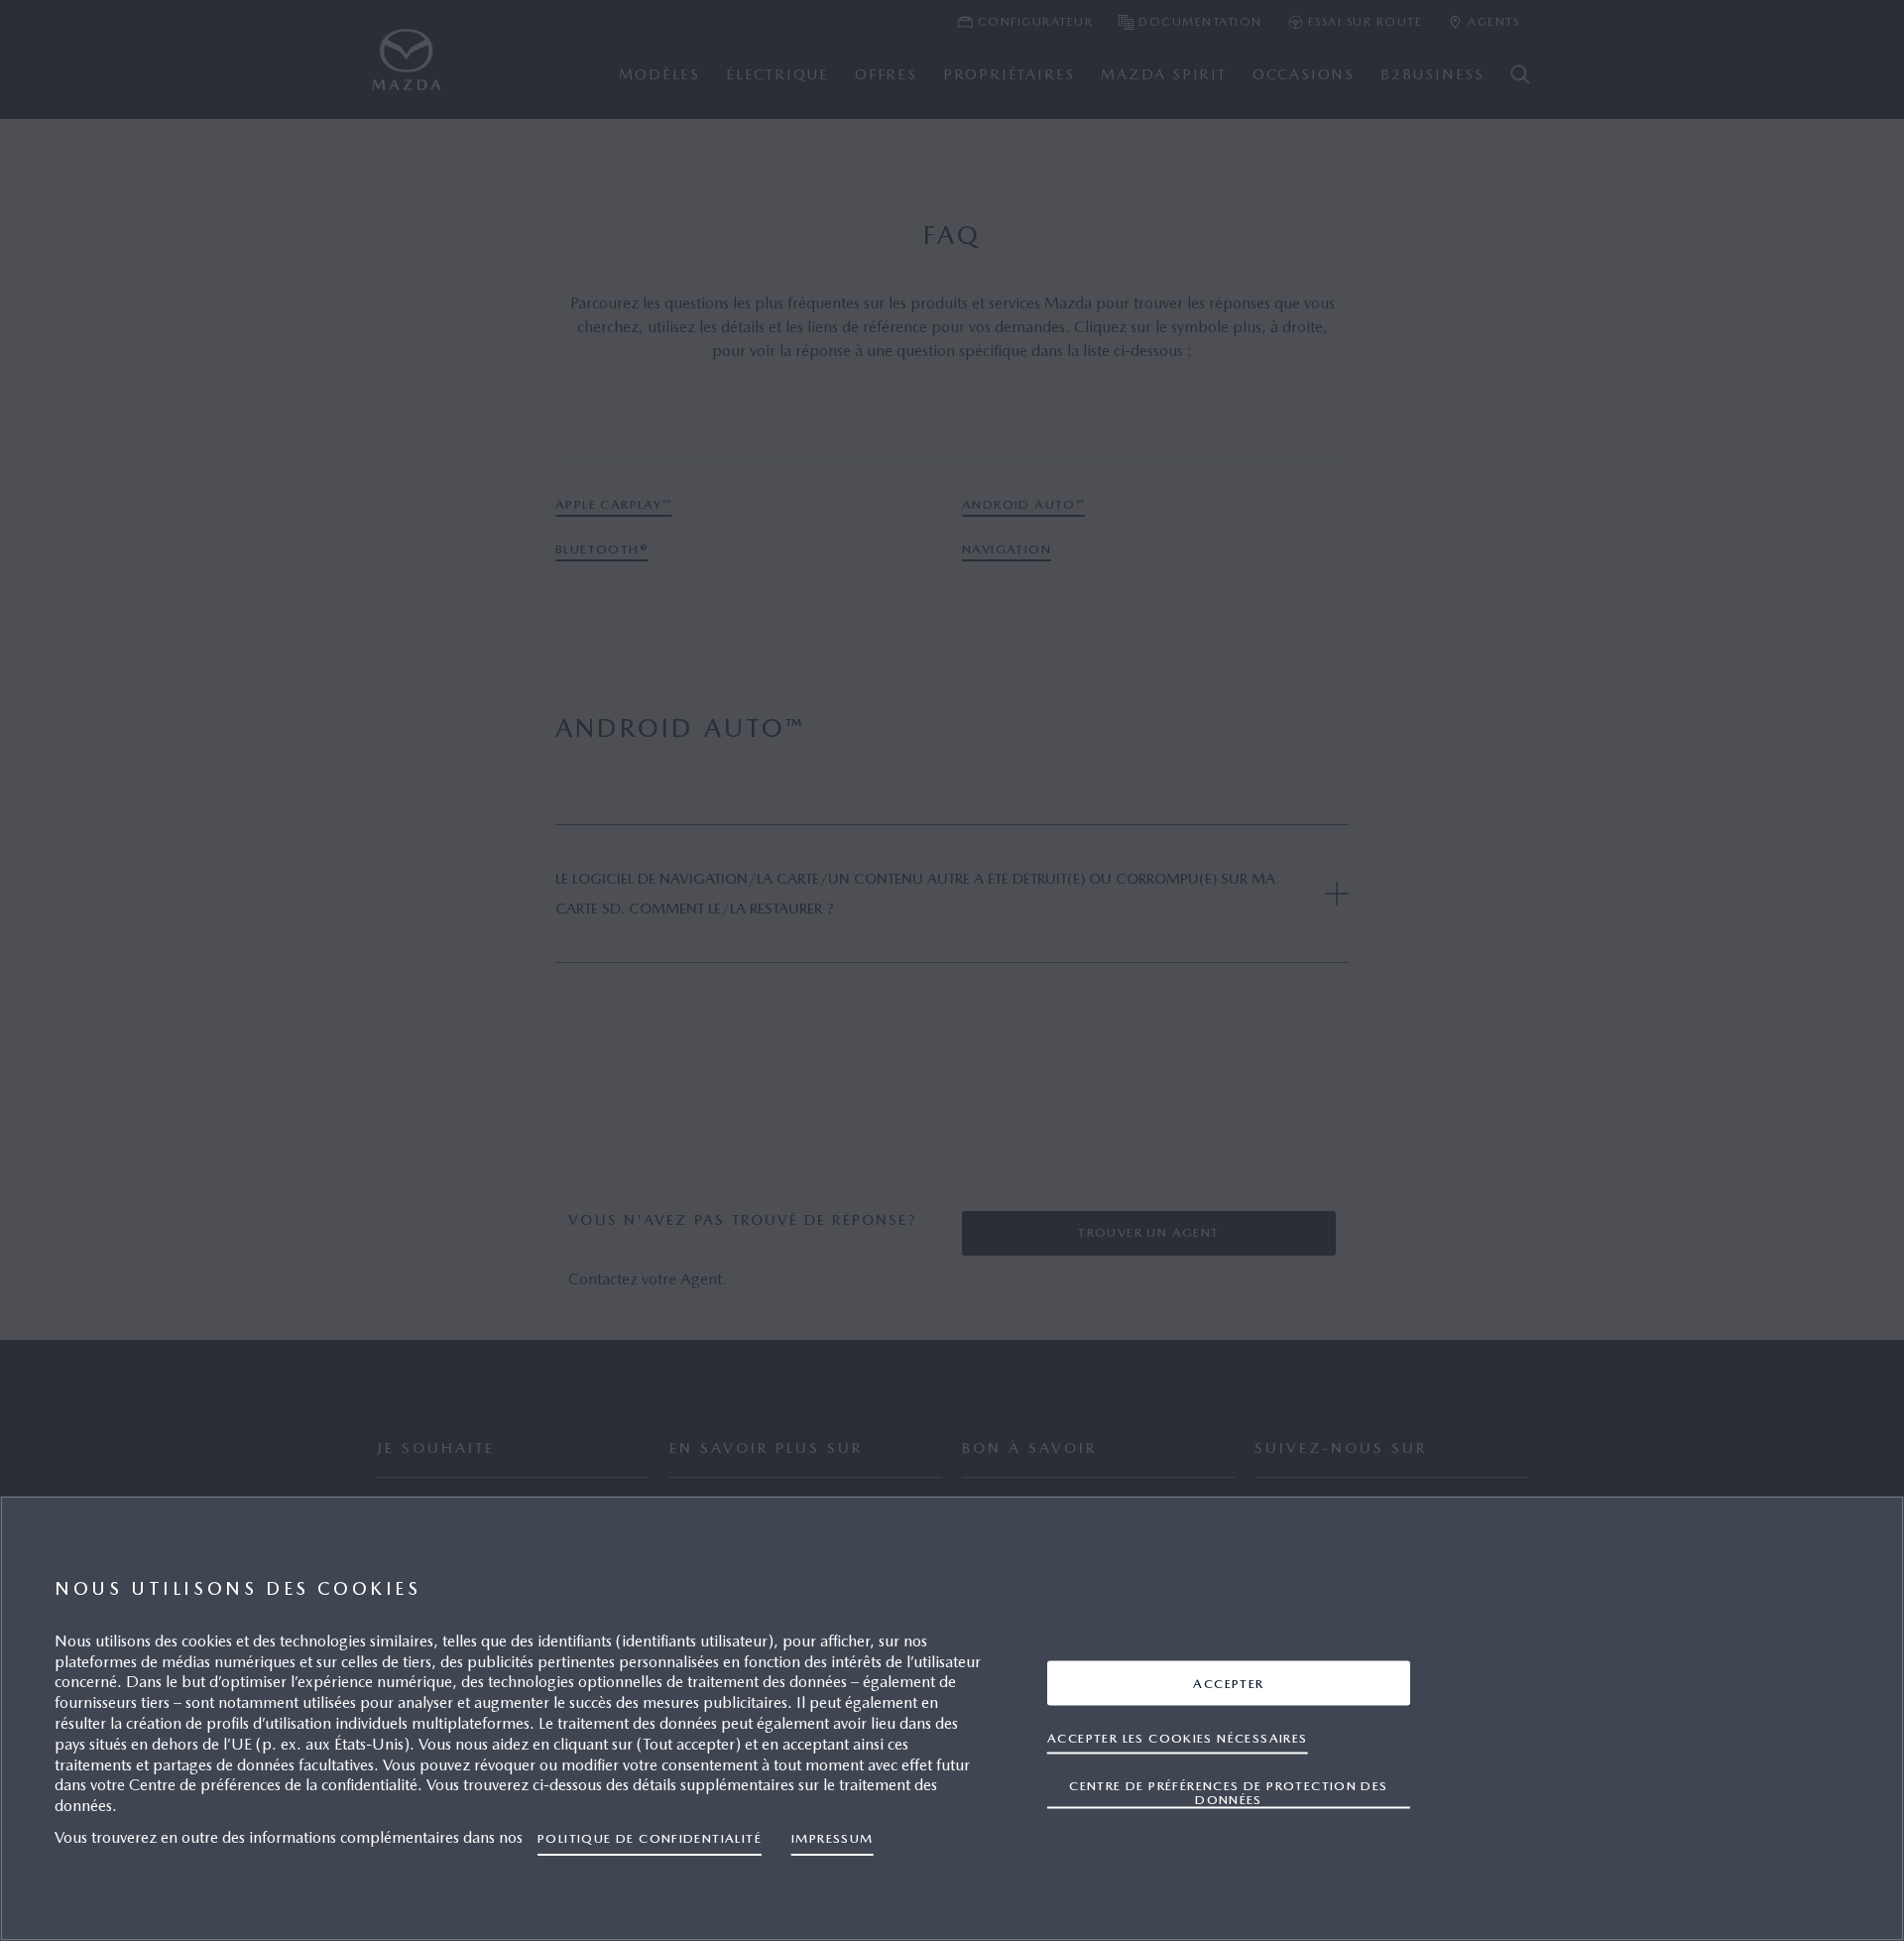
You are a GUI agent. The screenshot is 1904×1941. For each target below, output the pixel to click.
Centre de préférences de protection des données (1228, 1792)
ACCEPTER (1228, 1683)
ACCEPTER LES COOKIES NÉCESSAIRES (1178, 1737)
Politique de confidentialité (650, 1838)
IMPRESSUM (833, 1838)
